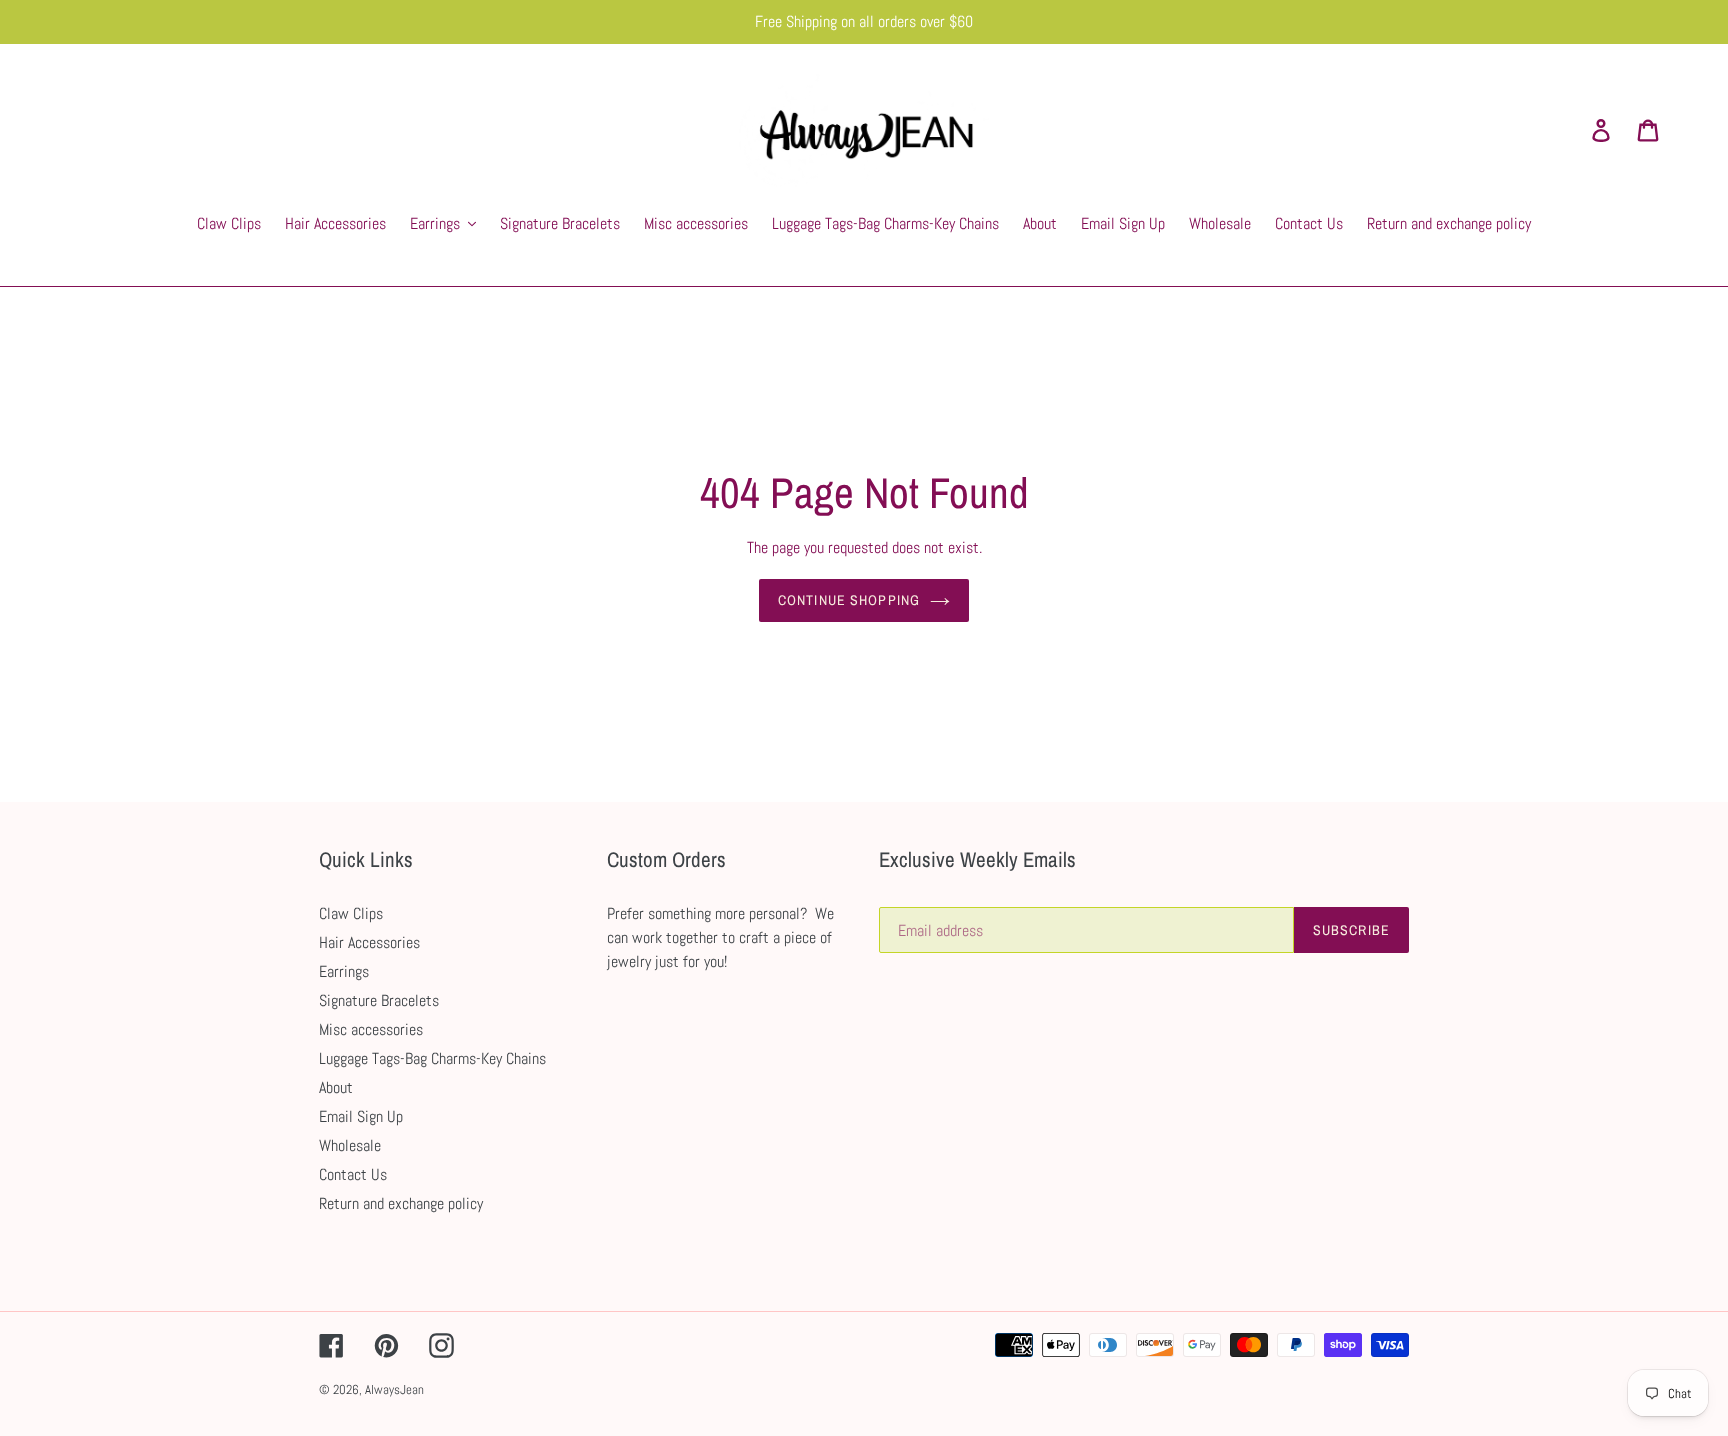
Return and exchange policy (401, 1203)
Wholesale (350, 1145)
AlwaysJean (394, 1389)
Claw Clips (351, 913)
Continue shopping (849, 600)
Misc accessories (371, 1029)
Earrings (344, 971)
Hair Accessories (369, 942)
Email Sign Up (361, 1116)
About (336, 1087)
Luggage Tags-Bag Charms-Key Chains (432, 1058)
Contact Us (353, 1174)
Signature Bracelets (379, 1000)
